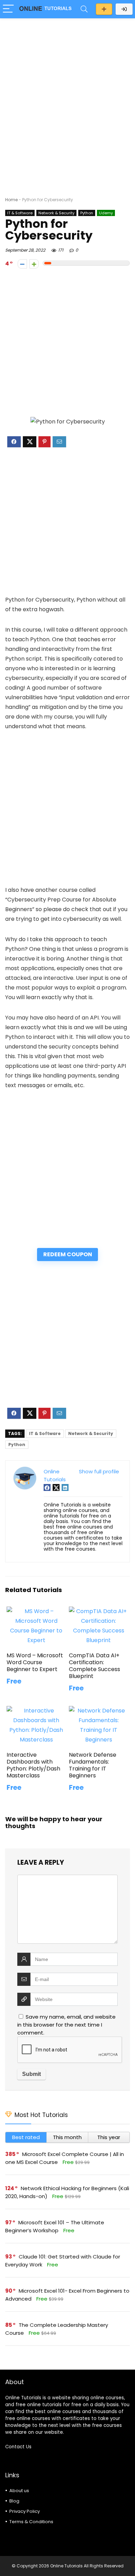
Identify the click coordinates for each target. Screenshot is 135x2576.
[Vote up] (34, 264)
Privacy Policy (25, 2511)
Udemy (106, 213)
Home (11, 200)
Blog (14, 2501)
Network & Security (56, 213)
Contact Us (18, 2447)
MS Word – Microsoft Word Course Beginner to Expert (35, 1662)
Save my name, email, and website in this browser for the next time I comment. (66, 2025)
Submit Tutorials (104, 9)
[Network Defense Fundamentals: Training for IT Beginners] (99, 1711)
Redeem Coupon (68, 1254)
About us (19, 2491)
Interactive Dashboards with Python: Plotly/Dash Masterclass (33, 1765)
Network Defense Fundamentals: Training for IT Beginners (93, 1765)
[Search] (84, 9)
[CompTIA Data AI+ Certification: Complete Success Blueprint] (99, 1611)
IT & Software (20, 213)
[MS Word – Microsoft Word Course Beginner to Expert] (37, 1611)
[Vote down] (22, 264)
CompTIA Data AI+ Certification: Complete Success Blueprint (94, 1666)
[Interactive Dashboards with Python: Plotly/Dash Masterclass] (37, 1711)
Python (87, 213)
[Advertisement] (67, 94)
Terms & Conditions (31, 2522)
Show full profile (99, 1471)
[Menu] (8, 9)
